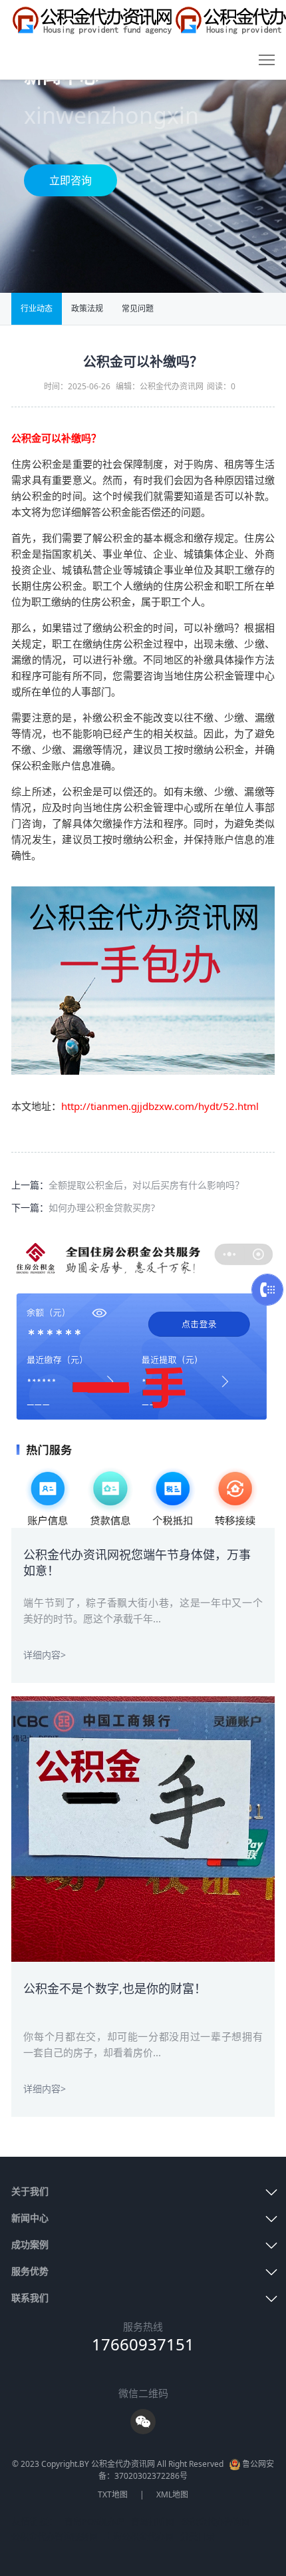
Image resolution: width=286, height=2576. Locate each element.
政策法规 (87, 308)
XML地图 (172, 2494)
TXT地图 (113, 2494)
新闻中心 (30, 2218)
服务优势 (30, 2271)
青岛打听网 (153, 2521)
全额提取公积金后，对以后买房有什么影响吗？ (146, 1185)
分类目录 (198, 2536)
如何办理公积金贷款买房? (102, 1207)
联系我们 (30, 2298)
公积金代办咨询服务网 (55, 2536)
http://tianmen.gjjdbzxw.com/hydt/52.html (160, 1106)
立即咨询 (71, 180)
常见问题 (138, 308)
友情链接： (35, 2521)
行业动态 (37, 308)
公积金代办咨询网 (215, 2521)
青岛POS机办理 (94, 2521)
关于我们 (30, 2191)
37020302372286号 (151, 2476)
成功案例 (30, 2244)
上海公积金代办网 (139, 2536)
